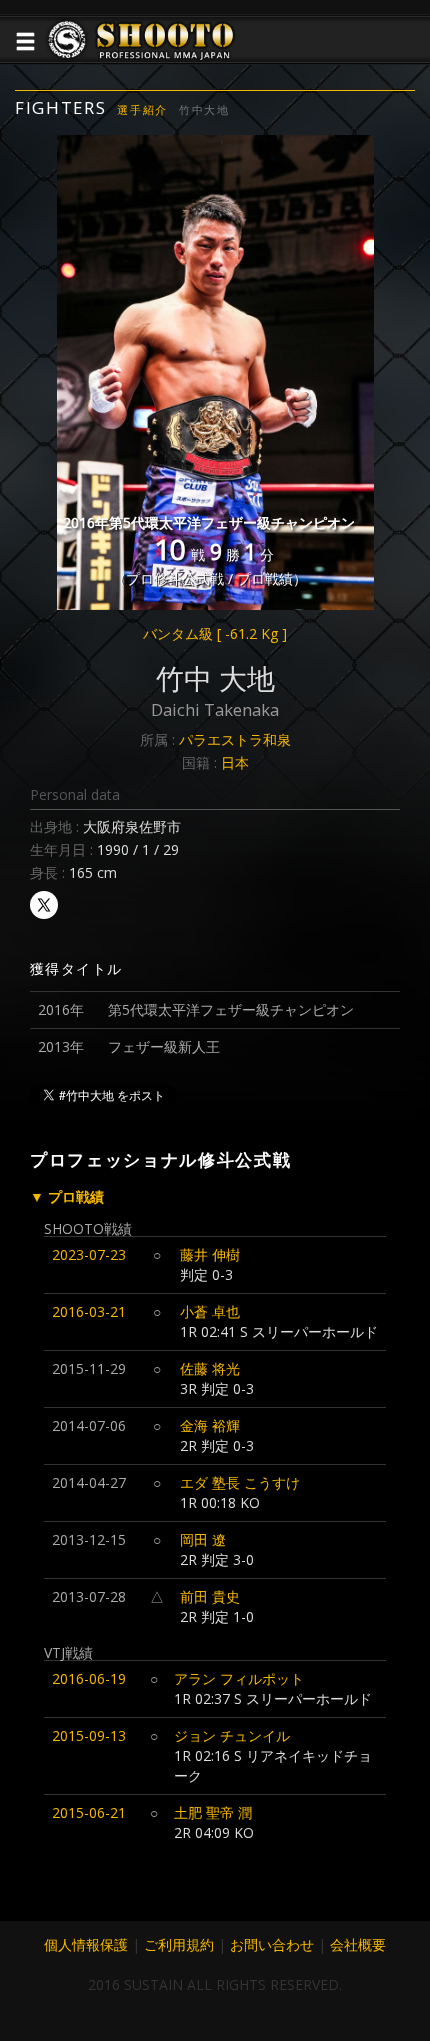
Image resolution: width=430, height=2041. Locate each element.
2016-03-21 (89, 1311)
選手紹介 (142, 109)
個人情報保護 (86, 1944)
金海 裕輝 (210, 1425)
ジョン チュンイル (232, 1735)
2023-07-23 (89, 1254)
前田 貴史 (210, 1596)
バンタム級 (215, 633)
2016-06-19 (89, 1678)
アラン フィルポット (239, 1678)
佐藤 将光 (210, 1368)
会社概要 (358, 1944)
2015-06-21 (89, 1812)
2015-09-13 (89, 1735)
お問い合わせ (272, 1944)
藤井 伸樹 (210, 1254)
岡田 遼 (203, 1539)
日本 (235, 762)
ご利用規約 (179, 1944)
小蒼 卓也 (210, 1311)
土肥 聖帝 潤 (213, 1812)
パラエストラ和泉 (235, 739)
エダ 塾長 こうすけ (240, 1482)
